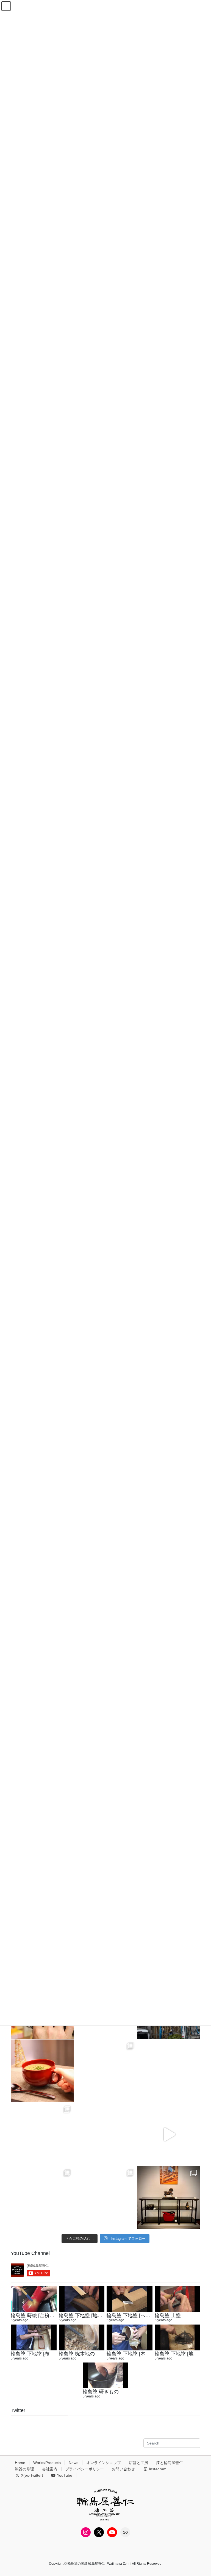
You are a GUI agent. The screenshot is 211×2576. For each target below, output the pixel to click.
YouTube (64, 2475)
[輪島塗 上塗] (178, 2299)
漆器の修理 (24, 2469)
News (73, 2463)
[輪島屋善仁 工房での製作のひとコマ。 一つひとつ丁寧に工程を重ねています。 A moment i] (106, 2071)
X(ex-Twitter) (31, 2475)
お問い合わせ (123, 2469)
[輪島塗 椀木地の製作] (82, 2337)
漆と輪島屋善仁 (170, 2463)
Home (20, 2463)
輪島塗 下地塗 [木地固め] (134, 2354)
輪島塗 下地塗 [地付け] (84, 2315)
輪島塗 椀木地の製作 (82, 2354)
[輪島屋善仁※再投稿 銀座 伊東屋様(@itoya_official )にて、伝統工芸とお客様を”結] (169, 2071)
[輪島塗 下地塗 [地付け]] (82, 2299)
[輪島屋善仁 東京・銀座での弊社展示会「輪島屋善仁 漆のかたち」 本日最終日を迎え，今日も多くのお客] (169, 2198)
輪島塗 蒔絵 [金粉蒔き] (36, 2315)
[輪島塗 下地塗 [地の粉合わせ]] (178, 2337)
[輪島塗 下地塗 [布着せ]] (34, 2337)
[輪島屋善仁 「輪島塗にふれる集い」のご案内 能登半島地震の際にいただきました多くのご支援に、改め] (42, 2071)
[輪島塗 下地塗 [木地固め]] (130, 2337)
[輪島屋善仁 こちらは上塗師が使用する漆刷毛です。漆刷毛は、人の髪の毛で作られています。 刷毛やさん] (106, 2198)
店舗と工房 (138, 2463)
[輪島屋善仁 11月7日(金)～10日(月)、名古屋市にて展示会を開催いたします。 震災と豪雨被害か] (42, 2198)
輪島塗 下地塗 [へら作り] (134, 2315)
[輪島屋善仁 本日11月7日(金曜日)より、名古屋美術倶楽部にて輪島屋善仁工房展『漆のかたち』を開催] (169, 2134)
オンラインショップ (104, 2463)
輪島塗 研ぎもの (101, 2392)
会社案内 (50, 2469)
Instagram (157, 2469)
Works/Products (47, 2463)
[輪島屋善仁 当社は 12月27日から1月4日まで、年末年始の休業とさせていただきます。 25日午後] (106, 2134)
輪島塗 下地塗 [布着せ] (36, 2354)
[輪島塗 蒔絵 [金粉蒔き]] (34, 2299)
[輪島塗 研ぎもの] (106, 2375)
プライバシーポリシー (85, 2469)
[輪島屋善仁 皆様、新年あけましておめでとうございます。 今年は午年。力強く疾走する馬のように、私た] (42, 2134)
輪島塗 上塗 (168, 2315)
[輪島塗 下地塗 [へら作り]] (130, 2299)
